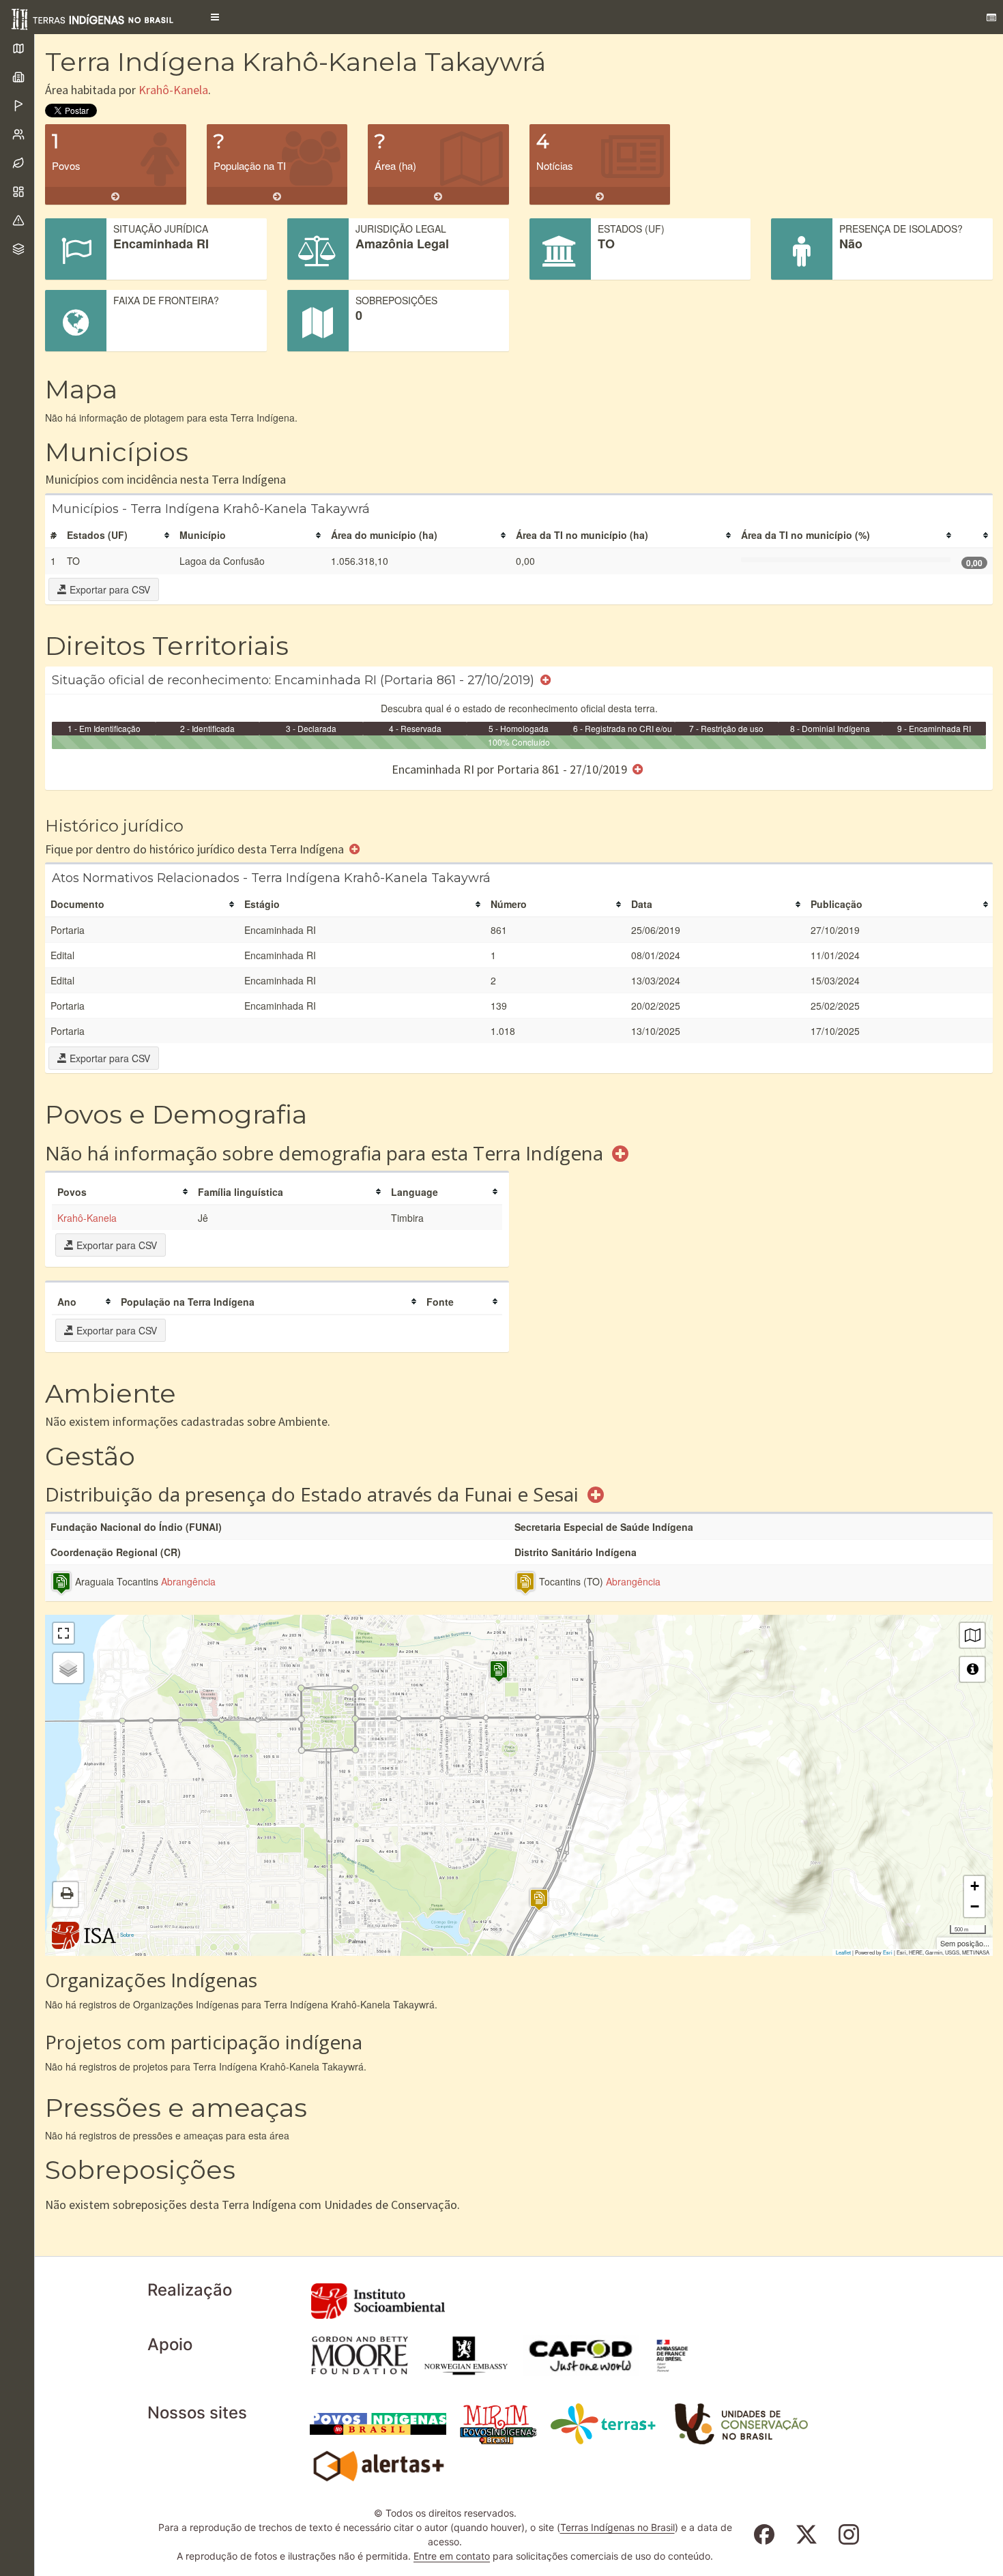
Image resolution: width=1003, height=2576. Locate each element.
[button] (215, 17)
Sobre (127, 1934)
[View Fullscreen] (63, 1633)
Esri (888, 1952)
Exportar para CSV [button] (108, 589)
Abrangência (188, 1581)
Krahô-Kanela (173, 90)
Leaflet (843, 1952)
